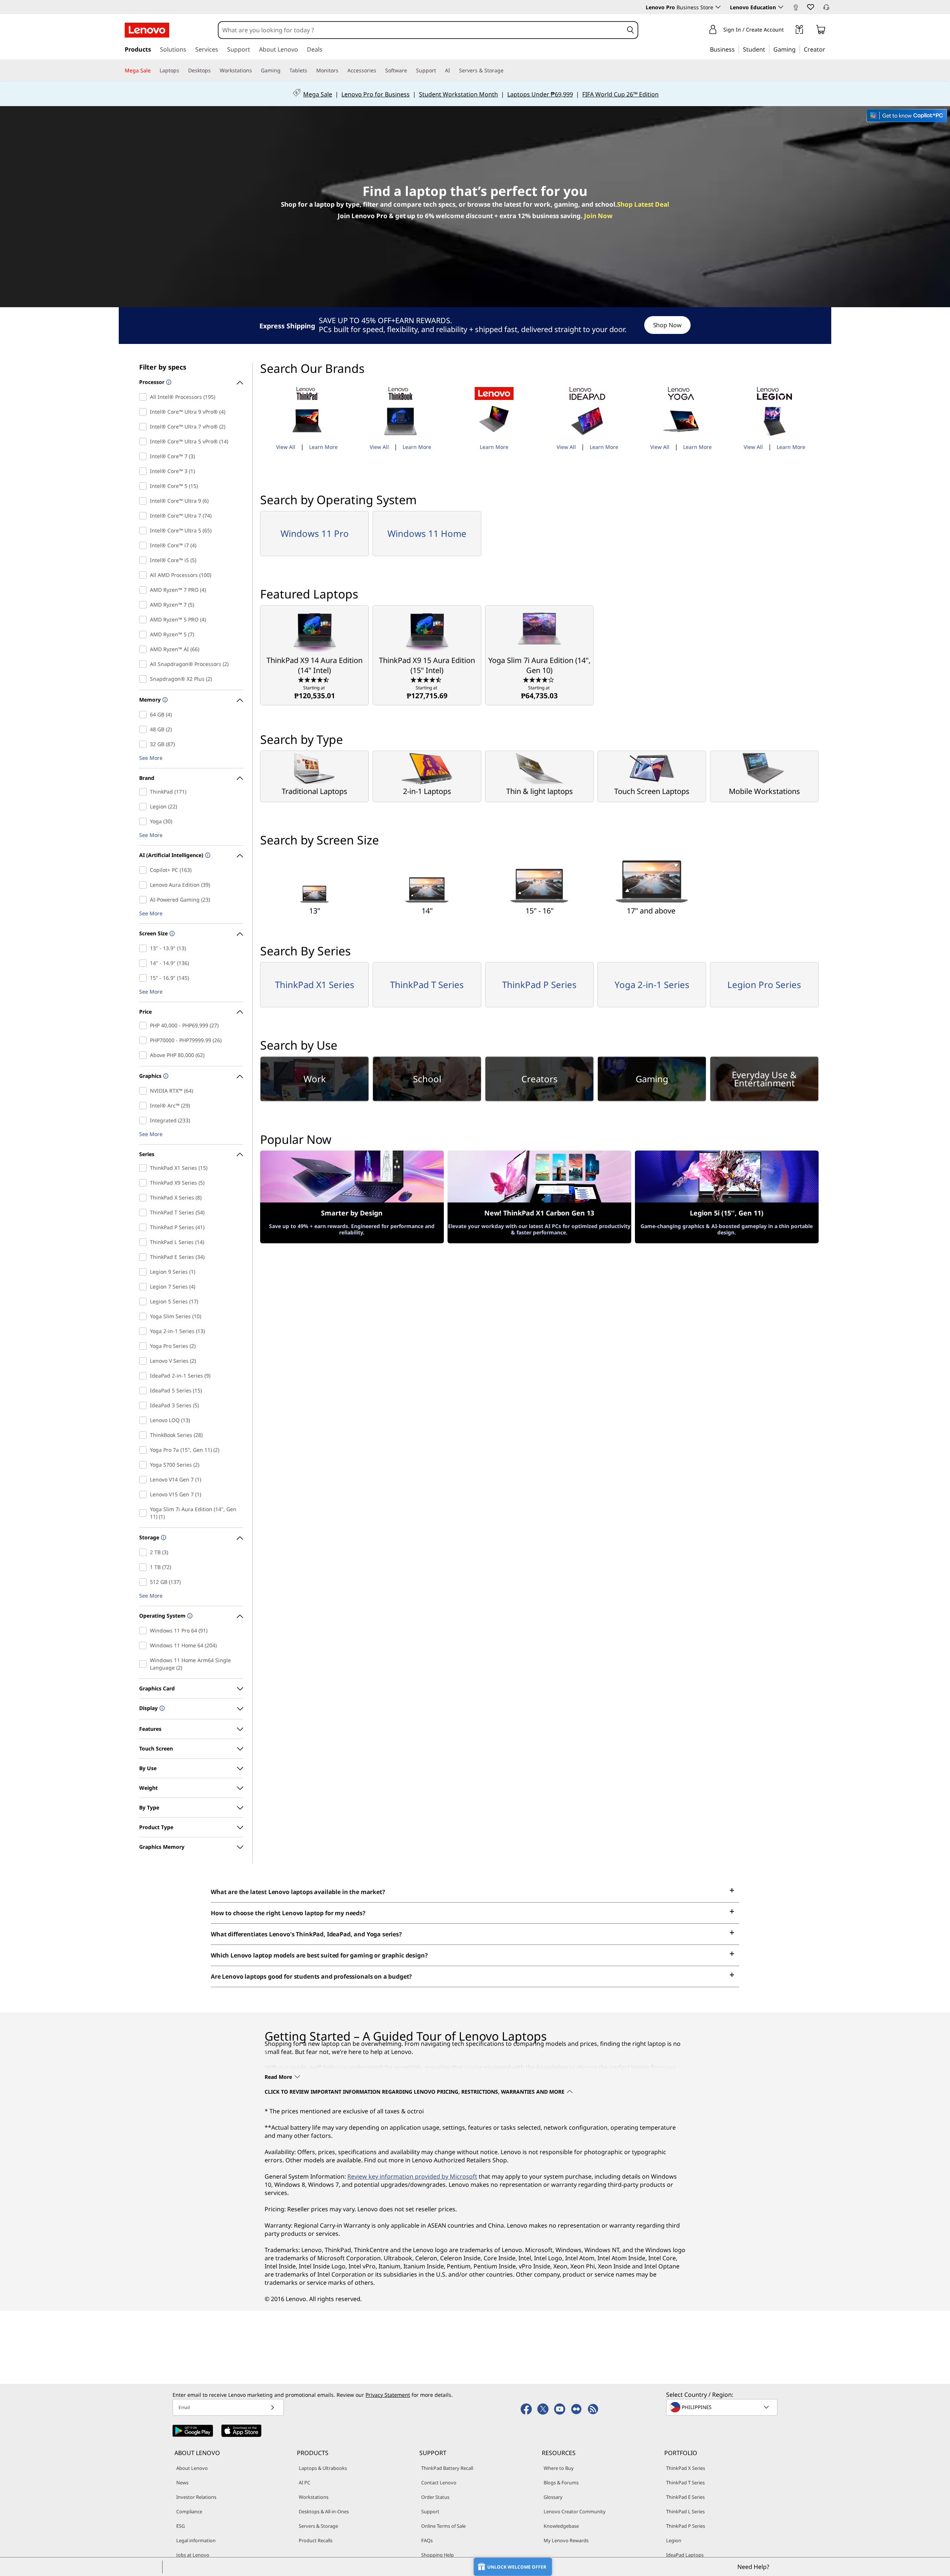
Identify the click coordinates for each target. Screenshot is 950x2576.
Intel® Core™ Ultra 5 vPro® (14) (145, 442)
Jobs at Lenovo (193, 2555)
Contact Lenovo (439, 2483)
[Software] (410, 70)
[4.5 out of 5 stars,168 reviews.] (427, 679)
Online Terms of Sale (443, 2526)
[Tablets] (310, 70)
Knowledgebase (561, 2526)
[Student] (767, 49)
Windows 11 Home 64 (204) (145, 1645)
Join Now (598, 216)
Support (430, 2511)
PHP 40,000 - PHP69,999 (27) (145, 1026)
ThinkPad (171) (145, 792)
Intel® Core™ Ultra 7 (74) (145, 516)
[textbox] (723, 2407)
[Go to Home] (147, 30)
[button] (810, 7)
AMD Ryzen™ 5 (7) (145, 634)
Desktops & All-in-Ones (324, 2511)
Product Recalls (316, 2540)
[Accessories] (379, 70)
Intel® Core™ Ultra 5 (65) (145, 531)
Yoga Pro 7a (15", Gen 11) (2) (145, 1450)
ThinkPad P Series (686, 2526)
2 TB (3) (145, 1552)
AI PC (304, 2483)
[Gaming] (798, 49)
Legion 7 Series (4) (145, 1287)
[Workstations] (255, 70)
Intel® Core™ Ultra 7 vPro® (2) (145, 427)
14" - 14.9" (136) (145, 963)
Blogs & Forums (561, 2483)
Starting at (315, 693)
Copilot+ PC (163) (145, 870)
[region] (475, 326)
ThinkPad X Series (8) (145, 1198)
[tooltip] (168, 383)
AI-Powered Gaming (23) (145, 900)
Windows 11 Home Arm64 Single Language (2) (145, 1664)
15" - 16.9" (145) (145, 978)
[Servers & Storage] (507, 70)
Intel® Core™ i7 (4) (145, 545)
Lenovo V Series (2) (145, 1361)
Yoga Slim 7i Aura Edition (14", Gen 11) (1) (145, 1513)
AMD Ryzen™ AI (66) (145, 649)
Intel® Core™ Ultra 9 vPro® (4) (145, 412)
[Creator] (828, 49)
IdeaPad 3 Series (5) (145, 1405)
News (182, 2483)
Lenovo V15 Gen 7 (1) (145, 1494)
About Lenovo (192, 2468)
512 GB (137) (145, 1582)
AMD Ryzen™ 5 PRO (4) (145, 620)
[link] (796, 9)
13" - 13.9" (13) (145, 948)
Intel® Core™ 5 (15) (145, 486)
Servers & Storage (318, 2526)
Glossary (553, 2497)
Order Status (435, 2497)
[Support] (439, 70)
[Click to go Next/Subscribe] (272, 2407)
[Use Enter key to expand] (788, 31)
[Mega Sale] (154, 70)
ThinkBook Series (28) (145, 1435)
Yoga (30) (145, 821)
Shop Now (667, 325)
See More (151, 758)
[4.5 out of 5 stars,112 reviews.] (315, 679)
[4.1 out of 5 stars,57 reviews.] (539, 679)
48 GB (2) (145, 729)
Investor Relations (196, 2497)
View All (286, 447)
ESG (181, 2526)
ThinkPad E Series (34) (145, 1257)
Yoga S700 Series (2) (145, 1465)
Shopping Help (438, 2555)
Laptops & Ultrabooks (323, 2468)
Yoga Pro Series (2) (145, 1346)
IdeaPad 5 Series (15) (145, 1391)
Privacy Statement (388, 2395)
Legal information (196, 2540)
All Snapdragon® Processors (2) (145, 664)
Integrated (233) (145, 1120)
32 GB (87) (145, 744)
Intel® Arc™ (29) (145, 1106)
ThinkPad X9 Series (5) (145, 1183)
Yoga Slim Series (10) (145, 1316)
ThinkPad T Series (685, 2483)
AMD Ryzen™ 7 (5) (145, 605)
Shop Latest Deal (643, 204)
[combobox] (421, 30)
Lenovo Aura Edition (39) (145, 885)
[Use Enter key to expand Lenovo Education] (781, 7)
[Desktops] (214, 70)
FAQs (427, 2540)
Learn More (323, 447)
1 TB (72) (145, 1567)
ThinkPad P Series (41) (145, 1227)
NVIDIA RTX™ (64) (145, 1091)
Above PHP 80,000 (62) (145, 1055)
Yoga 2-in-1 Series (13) (145, 1331)
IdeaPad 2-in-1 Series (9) (145, 1376)
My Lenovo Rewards (566, 2540)
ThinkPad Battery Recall (447, 2468)
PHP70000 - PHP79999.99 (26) (145, 1040)
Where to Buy (559, 2468)
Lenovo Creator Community (575, 2511)
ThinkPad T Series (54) (145, 1212)
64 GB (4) (145, 715)
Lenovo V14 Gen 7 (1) (145, 1480)
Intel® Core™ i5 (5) (145, 560)
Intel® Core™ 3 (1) (145, 471)
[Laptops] (182, 70)
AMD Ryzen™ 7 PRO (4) (145, 590)
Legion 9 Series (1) (145, 1272)
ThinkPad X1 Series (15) (145, 1168)
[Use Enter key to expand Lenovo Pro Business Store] (718, 7)
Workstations (314, 2497)
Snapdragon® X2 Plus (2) (145, 679)
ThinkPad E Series (685, 2497)
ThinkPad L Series (685, 2511)
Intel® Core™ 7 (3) (145, 456)
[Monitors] (341, 70)
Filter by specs (163, 367)
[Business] (737, 49)
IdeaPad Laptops (685, 2555)
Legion (674, 2540)
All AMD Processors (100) (145, 575)
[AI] (453, 70)
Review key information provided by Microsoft (412, 2176)
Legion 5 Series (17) (145, 1302)
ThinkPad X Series (686, 2468)
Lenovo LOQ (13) (145, 1420)
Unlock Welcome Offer (517, 2567)
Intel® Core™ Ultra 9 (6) (145, 501)
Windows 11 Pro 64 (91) (145, 1631)
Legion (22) (145, 807)
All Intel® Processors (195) (145, 397)
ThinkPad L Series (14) (145, 1242)
